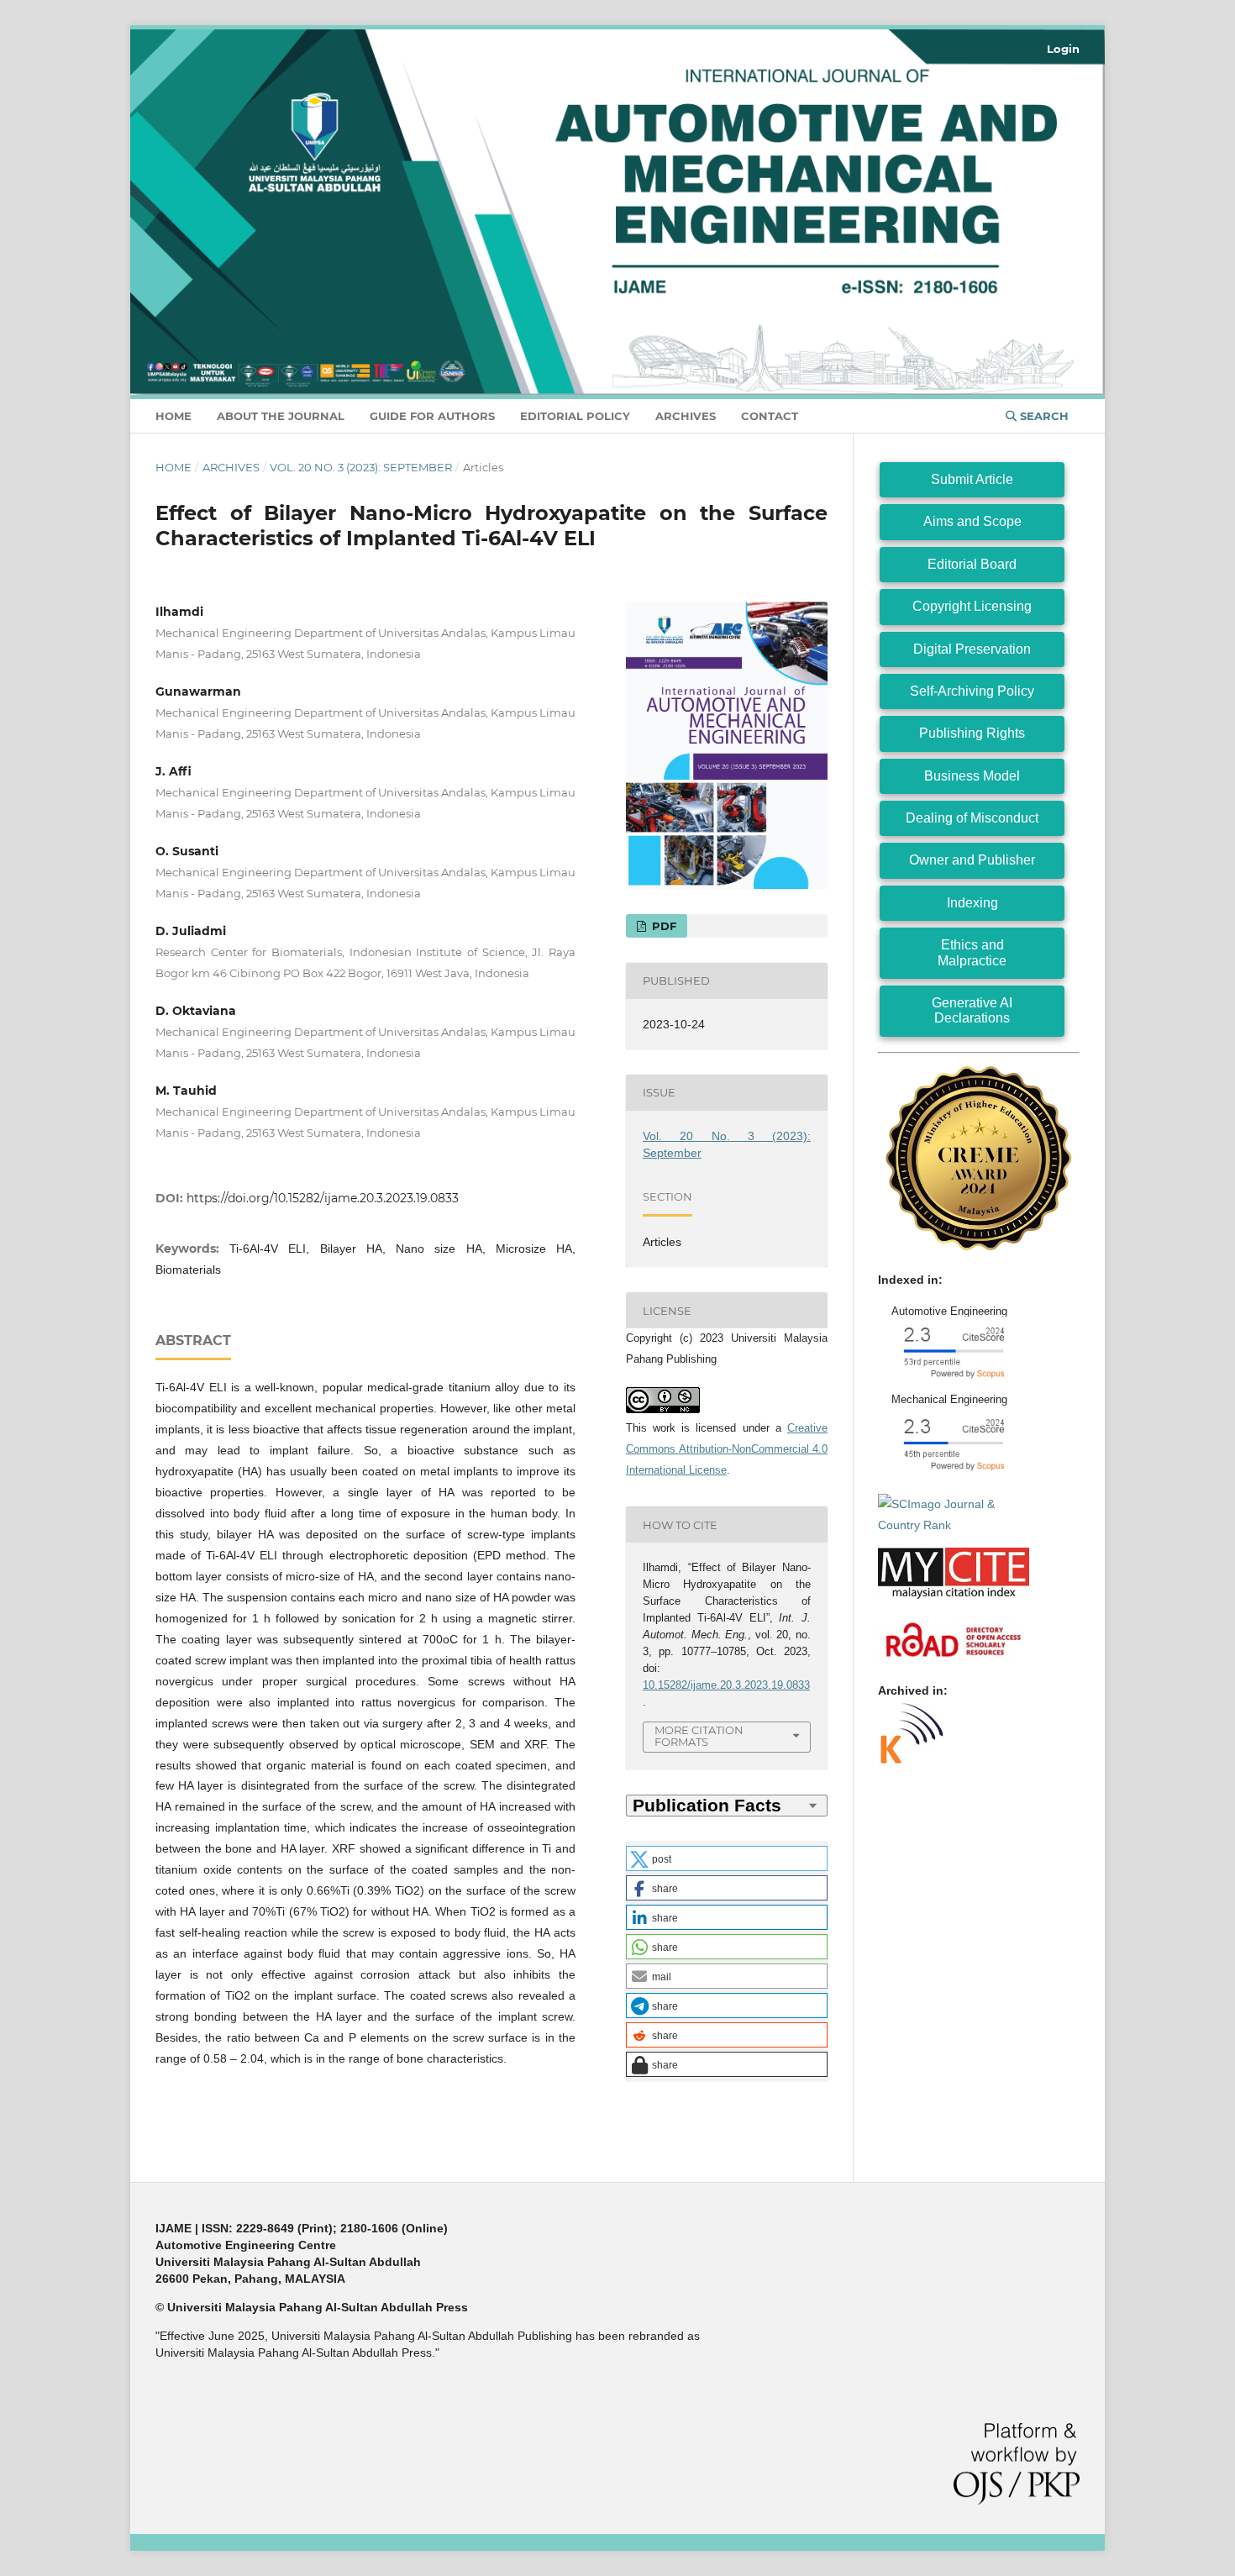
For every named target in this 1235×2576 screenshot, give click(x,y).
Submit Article (972, 479)
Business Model (972, 776)
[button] (727, 1858)
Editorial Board (972, 564)
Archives (686, 416)
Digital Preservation (972, 649)
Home (173, 416)
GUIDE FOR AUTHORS (432, 416)
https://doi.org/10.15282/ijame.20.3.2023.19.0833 (323, 1198)
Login (1063, 49)
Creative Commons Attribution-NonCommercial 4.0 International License (727, 1449)
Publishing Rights (972, 733)
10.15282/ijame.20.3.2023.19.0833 (726, 1685)
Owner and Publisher (972, 860)
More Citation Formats (699, 1736)
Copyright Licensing (972, 606)
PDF (662, 926)
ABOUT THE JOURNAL (281, 416)
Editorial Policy (575, 416)
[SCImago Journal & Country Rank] (954, 1525)
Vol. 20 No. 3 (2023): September (361, 467)
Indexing (972, 903)
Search (1043, 416)
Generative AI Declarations (972, 1010)
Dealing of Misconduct (972, 818)
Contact (770, 416)
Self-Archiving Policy (972, 691)
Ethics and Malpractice (972, 952)
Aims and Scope (972, 521)
